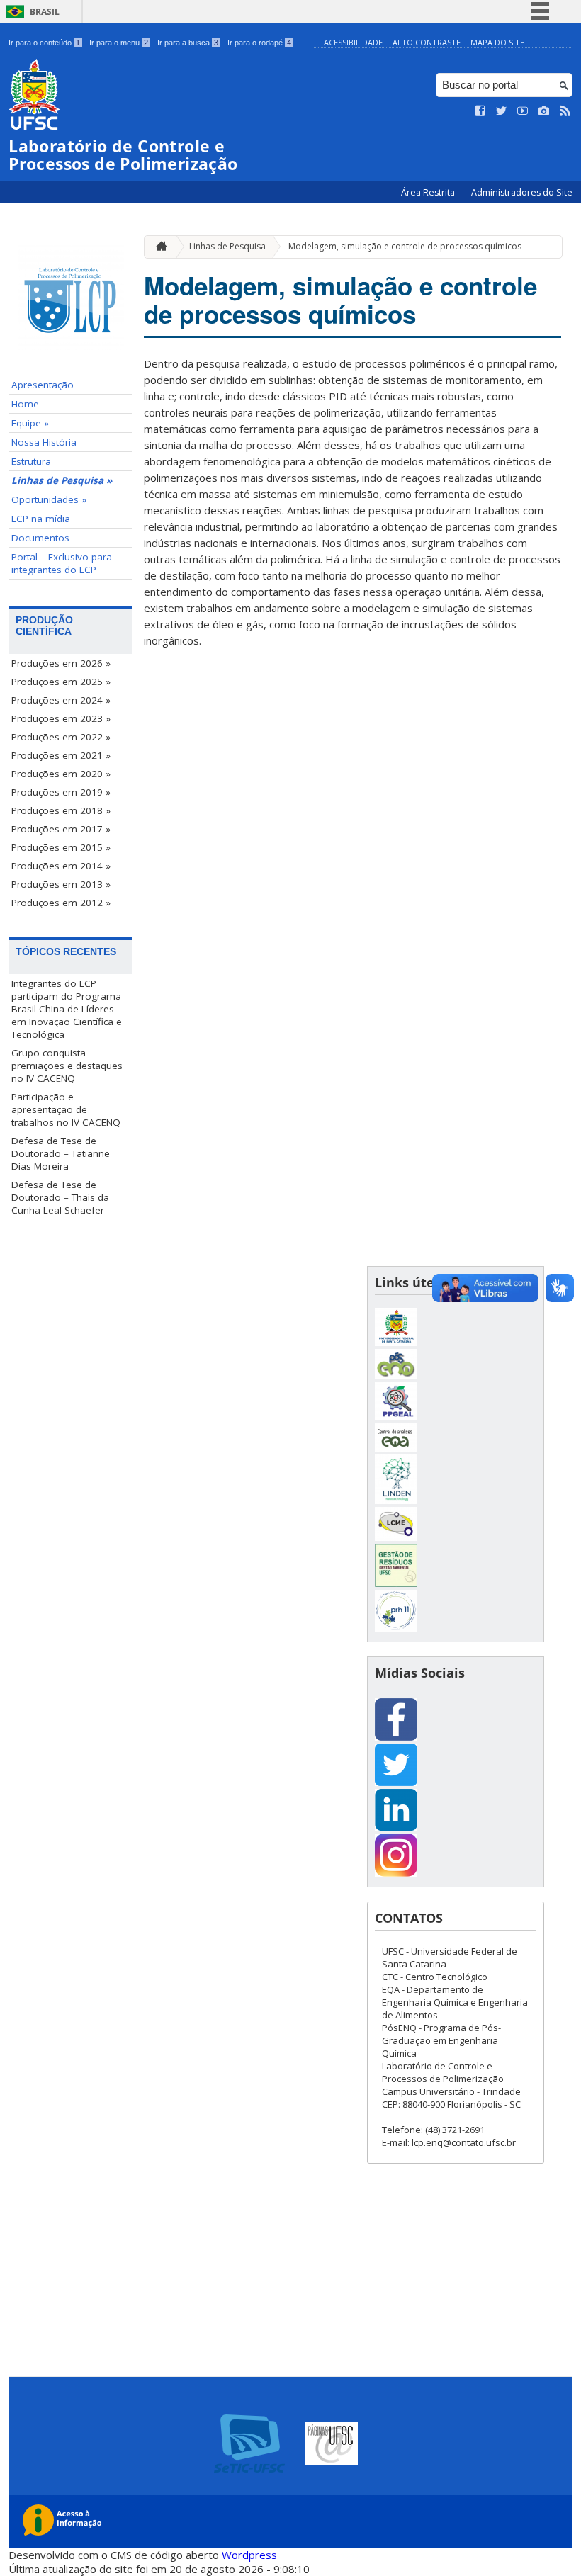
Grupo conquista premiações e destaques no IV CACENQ (67, 1066)
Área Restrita (429, 192)
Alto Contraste (427, 42)
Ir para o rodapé (259, 43)
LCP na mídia (41, 519)
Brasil (45, 12)
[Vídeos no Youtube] (523, 111)
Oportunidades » (49, 499)
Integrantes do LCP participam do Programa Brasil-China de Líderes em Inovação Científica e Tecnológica (67, 1009)
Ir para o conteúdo (44, 43)
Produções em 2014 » (61, 866)
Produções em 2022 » (61, 737)
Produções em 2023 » (61, 718)
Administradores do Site (522, 192)
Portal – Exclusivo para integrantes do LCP (62, 563)
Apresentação (43, 385)
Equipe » (30, 423)
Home (25, 404)
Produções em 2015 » (61, 847)
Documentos (40, 538)
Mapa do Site (497, 42)
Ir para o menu (119, 43)
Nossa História (44, 442)
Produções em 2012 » (61, 903)
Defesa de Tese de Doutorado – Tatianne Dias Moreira (61, 1153)
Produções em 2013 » (61, 884)
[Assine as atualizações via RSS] (565, 111)
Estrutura (31, 461)
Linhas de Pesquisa (227, 246)
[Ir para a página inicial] (158, 247)
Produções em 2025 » (61, 682)
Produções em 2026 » (61, 663)
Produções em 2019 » (61, 792)
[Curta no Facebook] (480, 111)
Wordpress (249, 2555)
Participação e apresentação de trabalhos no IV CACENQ (66, 1109)
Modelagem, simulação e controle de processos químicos (405, 246)
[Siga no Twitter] (502, 111)
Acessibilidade (353, 42)
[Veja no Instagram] (544, 111)
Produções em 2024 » (61, 700)
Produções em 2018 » (61, 810)
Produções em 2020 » (61, 774)
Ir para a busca (188, 43)
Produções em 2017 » (61, 829)
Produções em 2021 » (61, 755)
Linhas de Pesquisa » (62, 480)
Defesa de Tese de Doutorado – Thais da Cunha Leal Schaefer (60, 1197)
